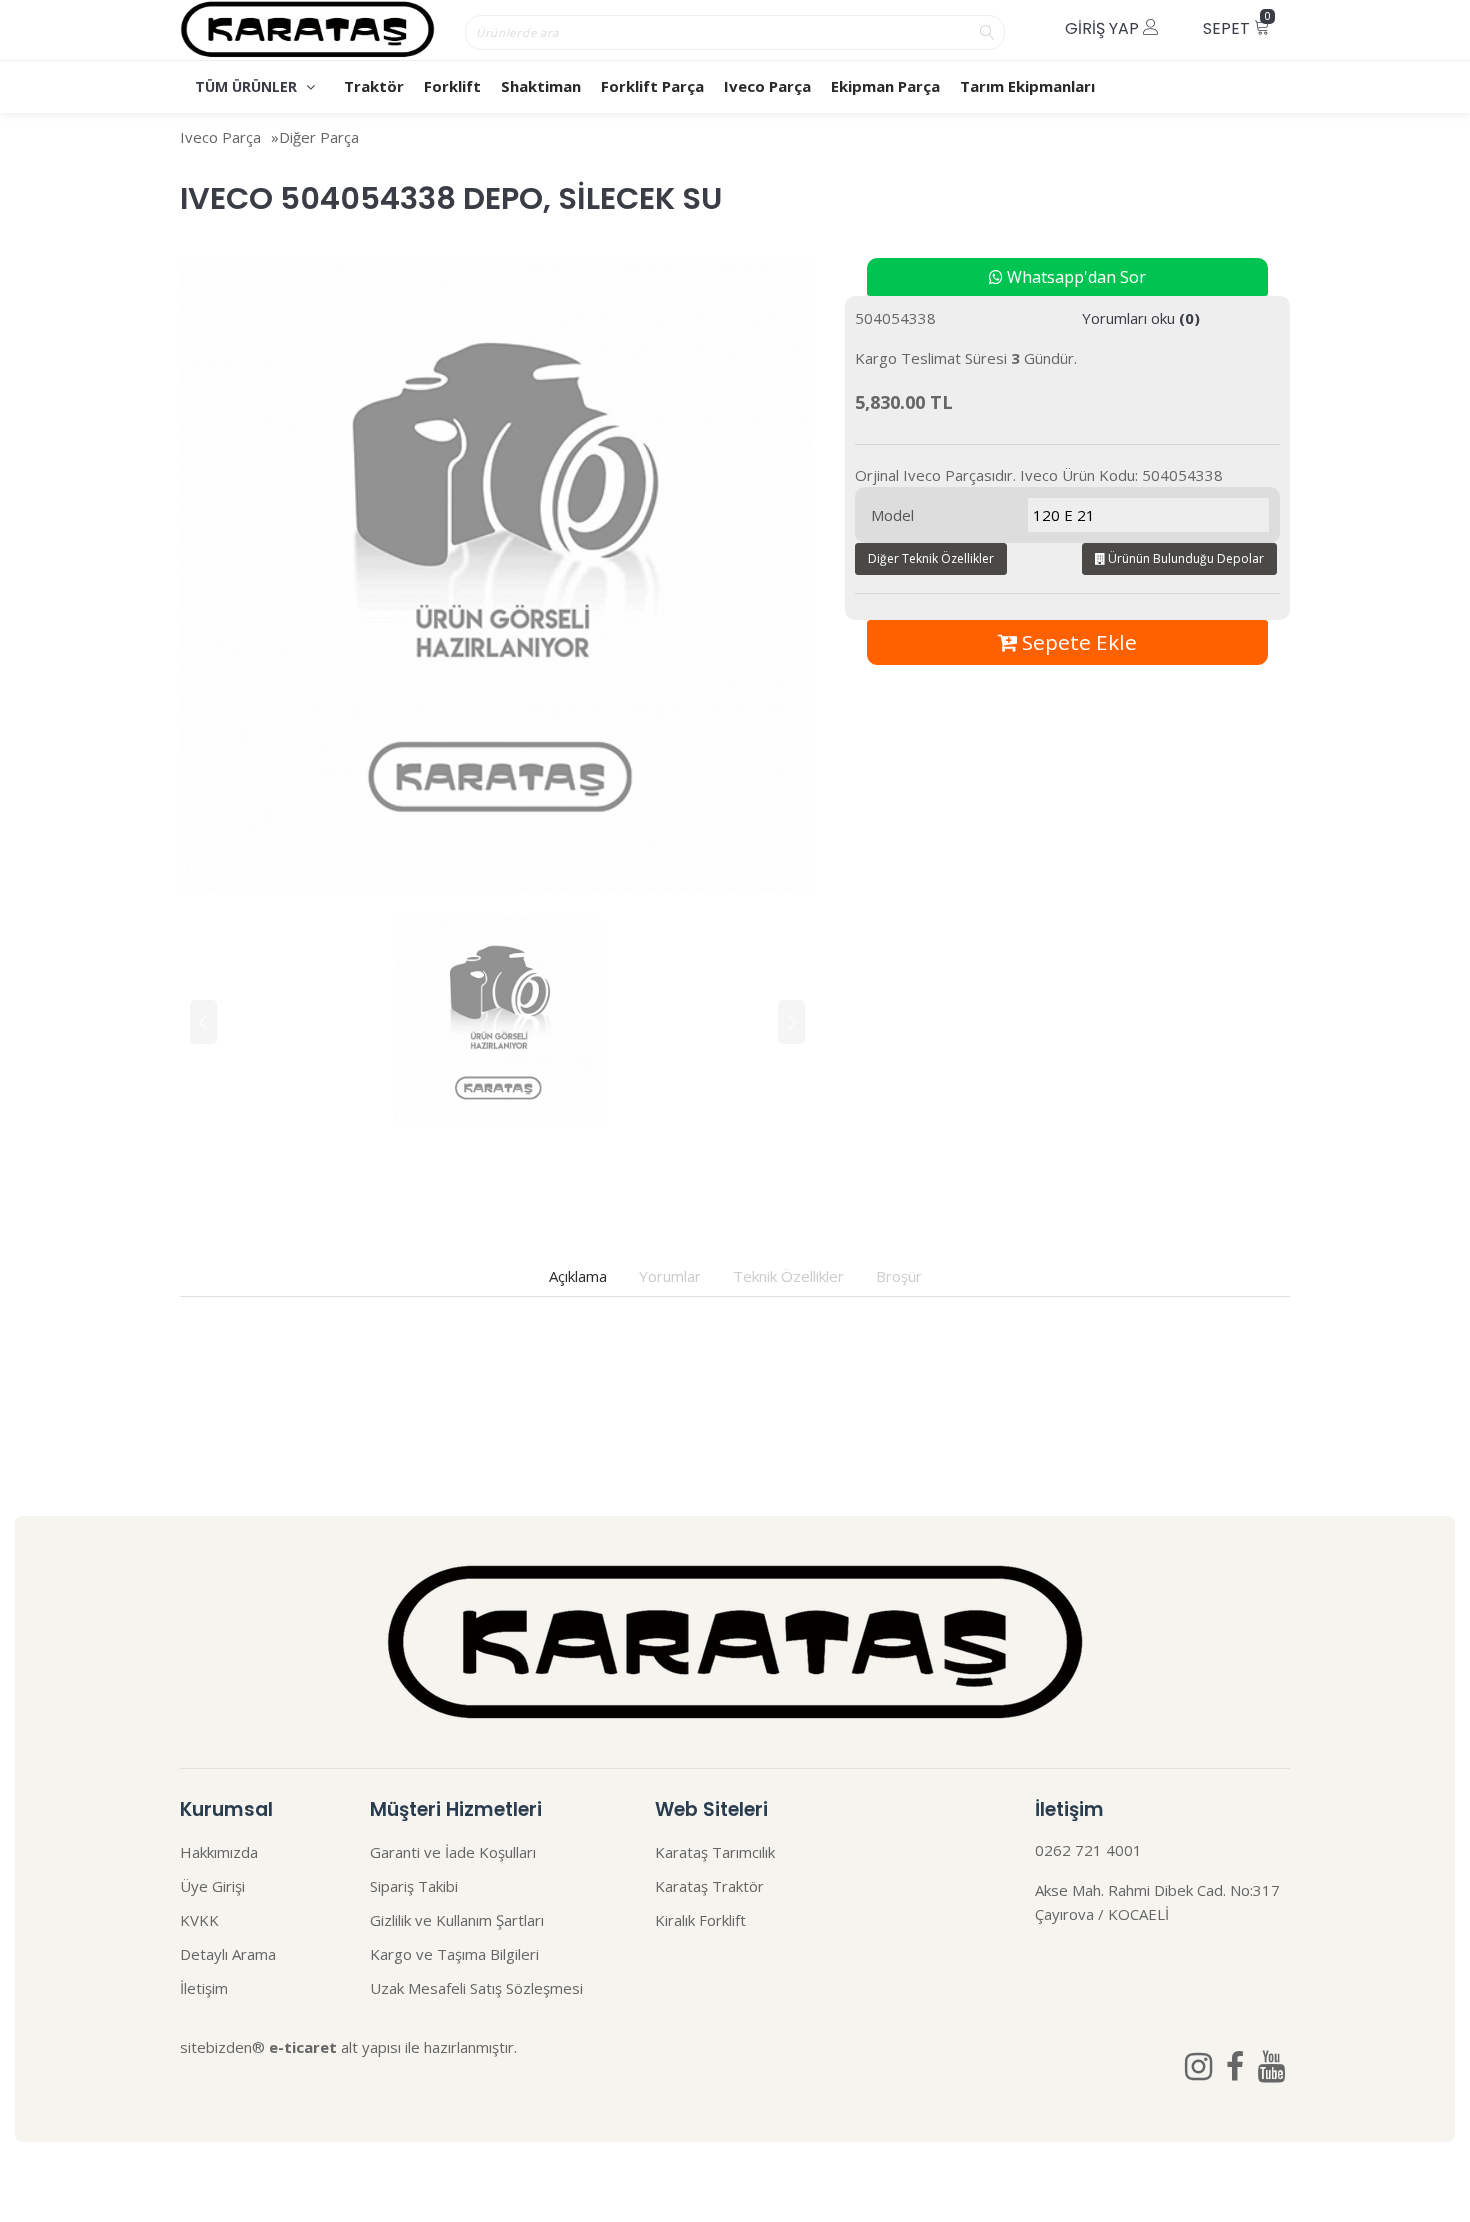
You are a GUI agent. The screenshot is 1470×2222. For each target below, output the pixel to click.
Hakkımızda (219, 1852)
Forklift (452, 86)
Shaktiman (541, 86)
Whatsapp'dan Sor (1074, 277)
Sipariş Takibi (414, 1886)
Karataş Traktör (709, 1886)
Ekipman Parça (885, 86)
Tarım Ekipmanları (1027, 86)
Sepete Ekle (1077, 642)
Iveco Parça (767, 86)
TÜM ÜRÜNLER (248, 86)
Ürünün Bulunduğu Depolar (1184, 558)
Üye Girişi (212, 1886)
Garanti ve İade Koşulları (453, 1852)
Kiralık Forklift (700, 1920)
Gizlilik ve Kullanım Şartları (457, 1920)
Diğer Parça (319, 137)
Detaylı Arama (228, 1954)
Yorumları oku (1141, 318)
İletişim (204, 1988)
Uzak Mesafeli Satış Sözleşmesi (476, 1988)
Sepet (1237, 24)
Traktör (374, 86)
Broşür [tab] (899, 1276)
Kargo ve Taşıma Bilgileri (454, 1954)
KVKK (199, 1920)
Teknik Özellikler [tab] (788, 1276)
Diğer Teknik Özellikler (931, 558)
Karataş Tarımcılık (715, 1852)
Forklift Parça (652, 86)
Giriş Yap (1104, 28)
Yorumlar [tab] (670, 1276)
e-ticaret (303, 2047)
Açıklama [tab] (578, 1276)
